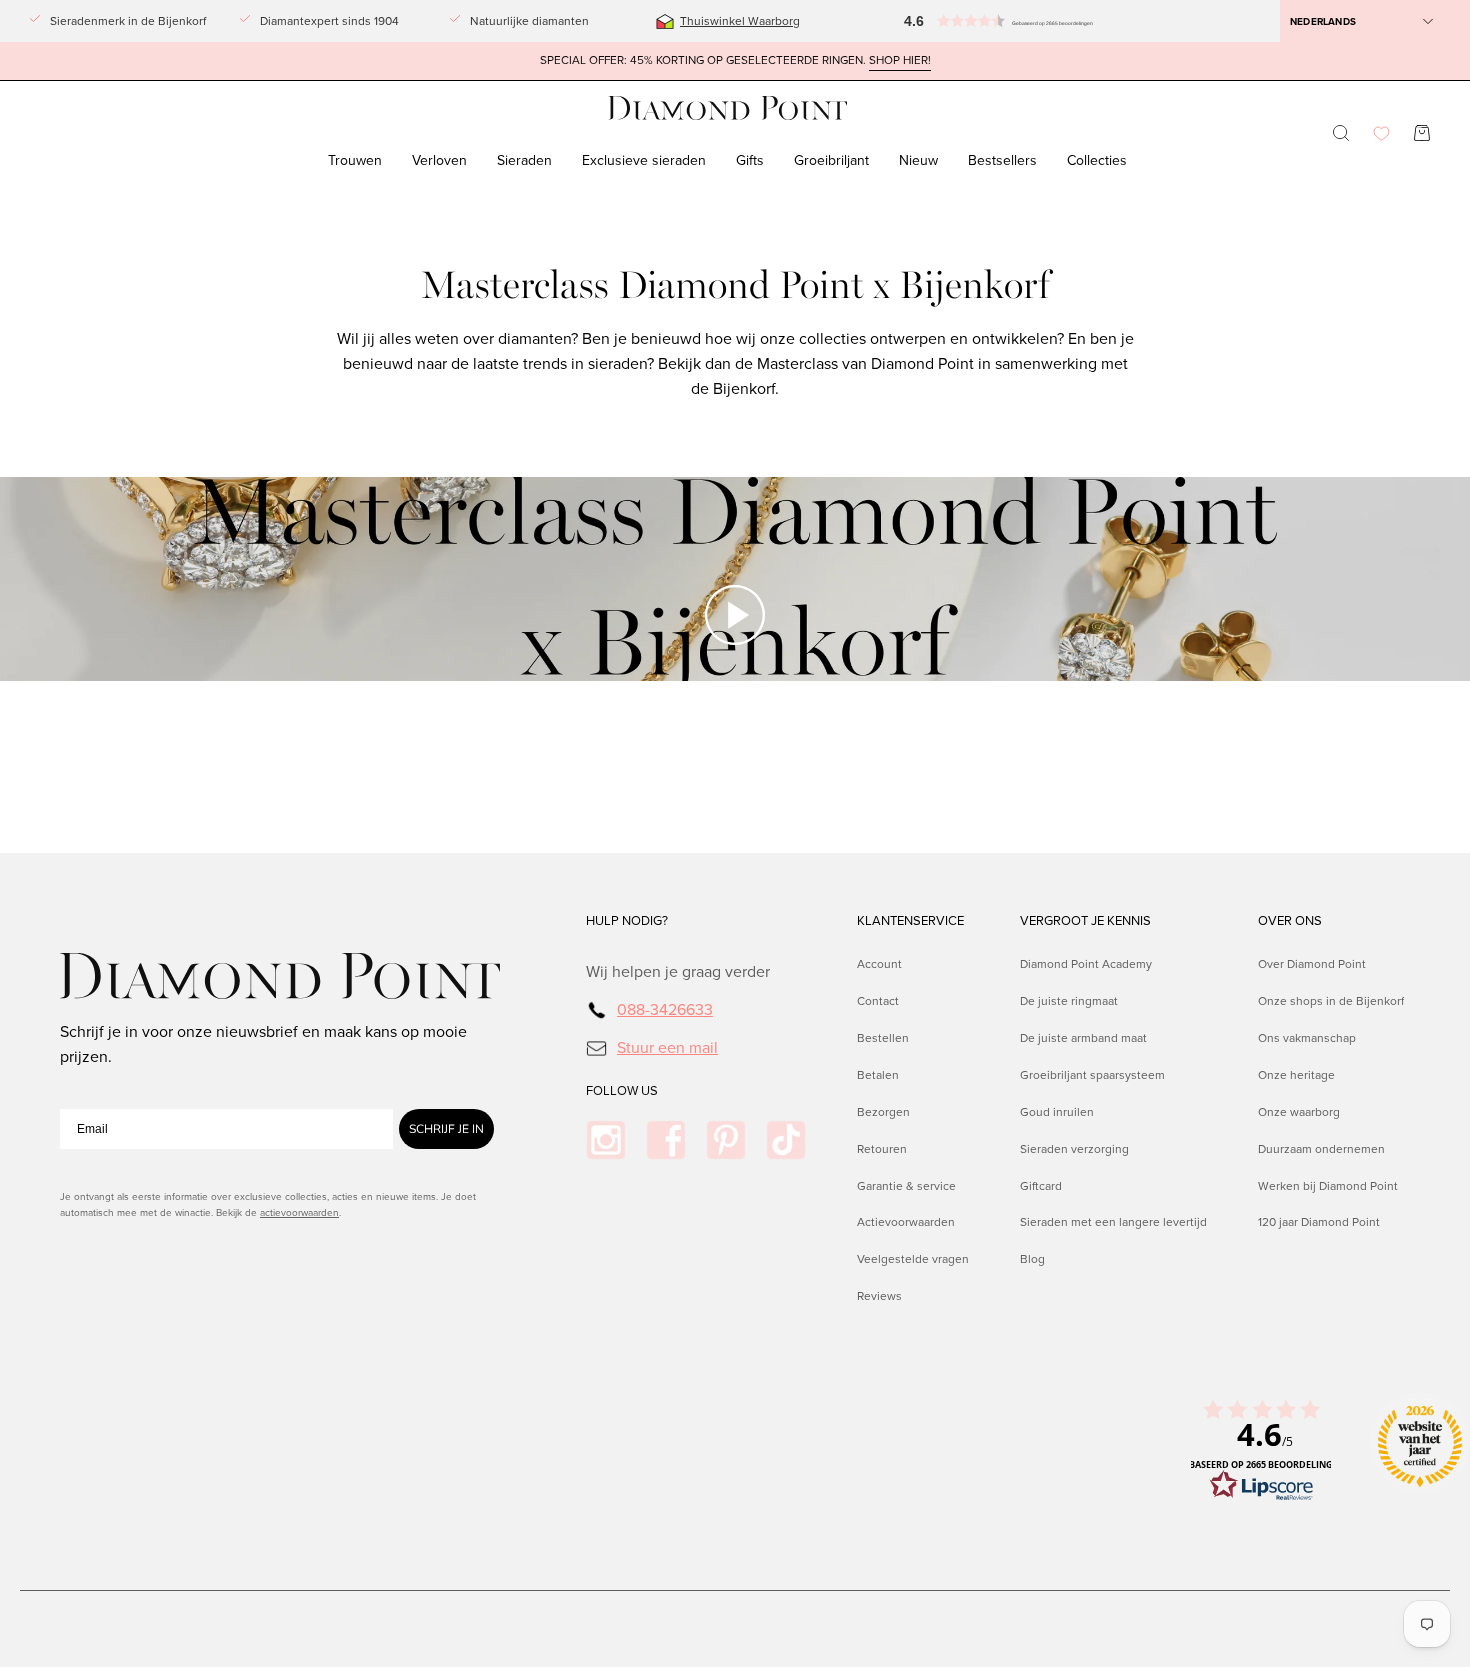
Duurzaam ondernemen (1321, 1148)
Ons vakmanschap (1307, 1037)
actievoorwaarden (299, 1212)
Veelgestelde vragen (913, 1259)
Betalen (878, 1074)
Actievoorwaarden (906, 1222)
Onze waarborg (1299, 1111)
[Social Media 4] (786, 1140)
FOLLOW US (622, 1091)
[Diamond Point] (728, 108)
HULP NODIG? (627, 921)
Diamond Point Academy (1086, 964)
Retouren (882, 1148)
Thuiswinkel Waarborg (740, 21)
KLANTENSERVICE (910, 921)
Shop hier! (900, 60)
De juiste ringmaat (1069, 1001)
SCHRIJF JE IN (446, 1129)
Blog (1032, 1259)
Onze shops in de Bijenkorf (1331, 1001)
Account (879, 964)
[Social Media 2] (666, 1140)
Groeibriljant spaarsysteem (1092, 1074)
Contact (878, 1001)
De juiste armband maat (1083, 1037)
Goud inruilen (1057, 1111)
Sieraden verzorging (1074, 1148)
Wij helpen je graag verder (678, 971)
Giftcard (1041, 1185)
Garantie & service (906, 1185)
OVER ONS (1290, 921)
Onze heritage (1296, 1074)
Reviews (879, 1296)
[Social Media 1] (606, 1140)
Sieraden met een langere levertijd (1113, 1222)
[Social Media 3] (726, 1140)
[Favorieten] (1381, 133)
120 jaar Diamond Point (1319, 1222)
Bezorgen (883, 1111)
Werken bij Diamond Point (1328, 1185)
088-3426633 (665, 1009)
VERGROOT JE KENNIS (1085, 921)
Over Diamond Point (1312, 964)
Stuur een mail (667, 1046)
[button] (955, 21)
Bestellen (883, 1037)
